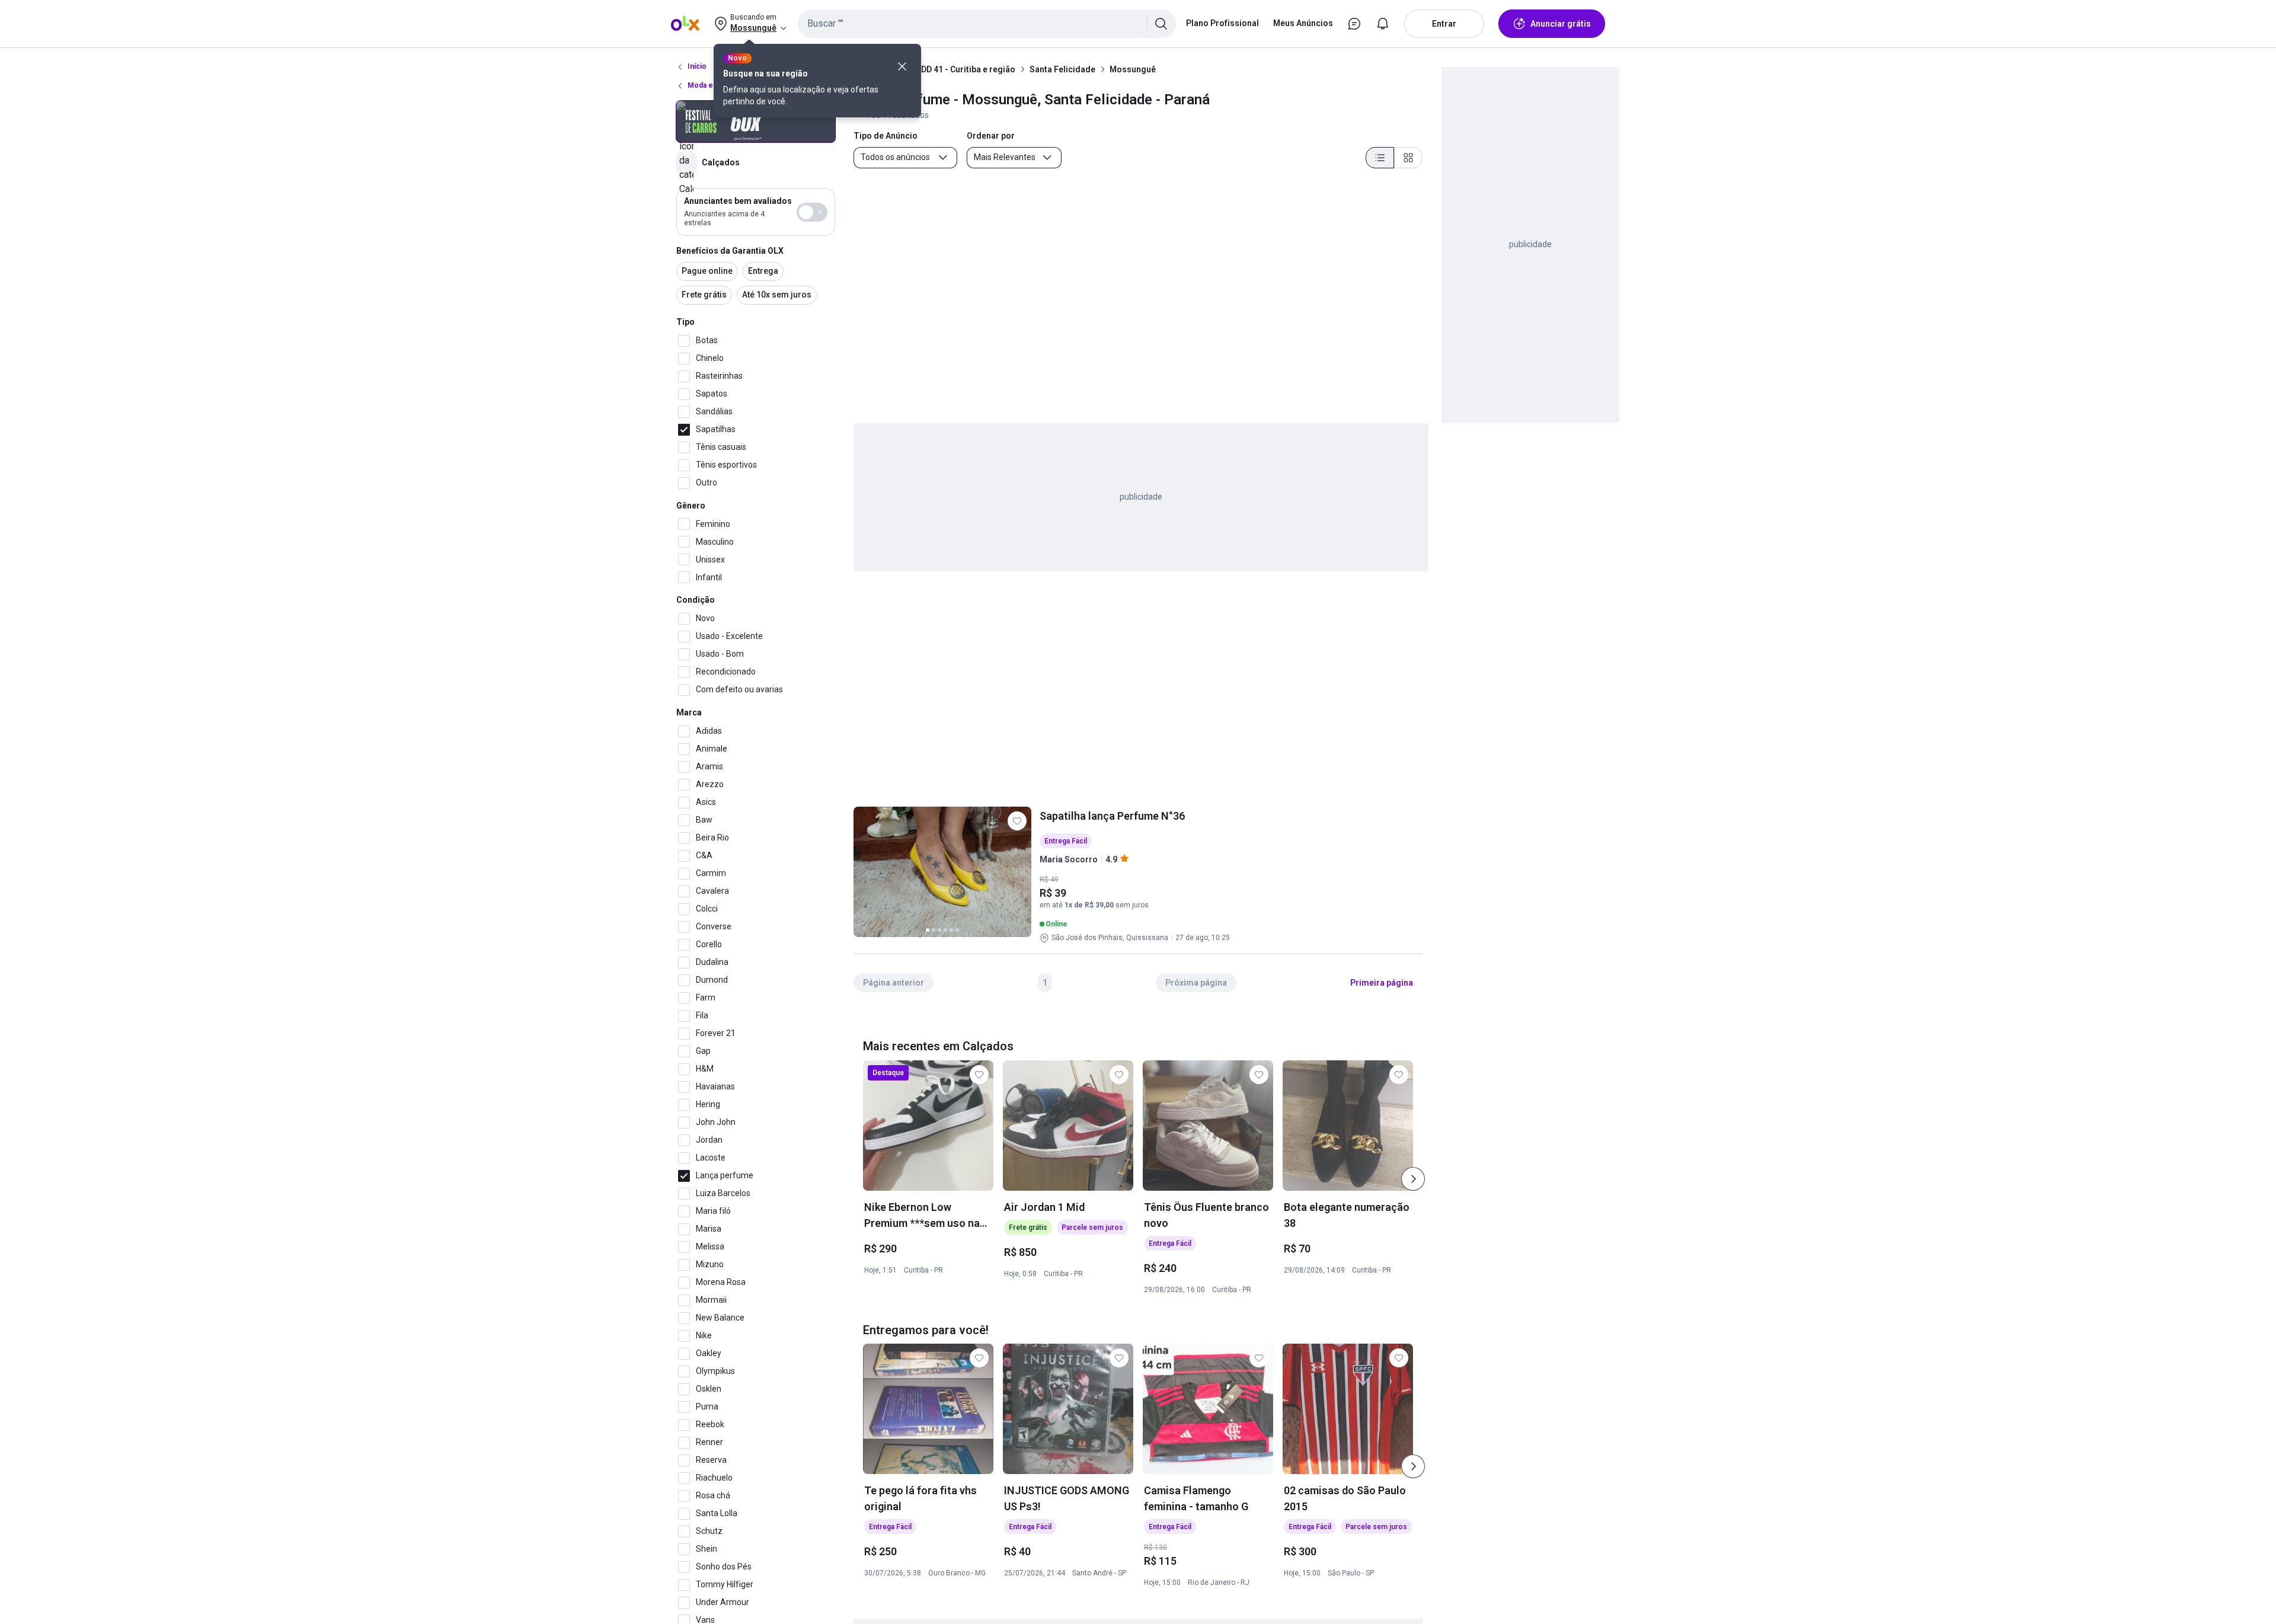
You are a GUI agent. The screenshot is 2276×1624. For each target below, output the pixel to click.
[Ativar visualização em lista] (1380, 158)
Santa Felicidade (1062, 69)
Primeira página (1382, 983)
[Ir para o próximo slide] (1413, 1179)
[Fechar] (902, 66)
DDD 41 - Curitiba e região (966, 69)
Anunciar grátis (1561, 24)
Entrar (1444, 24)
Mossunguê (1133, 69)
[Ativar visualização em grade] (1408, 158)
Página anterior (894, 983)
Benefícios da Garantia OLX (730, 251)
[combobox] (987, 24)
